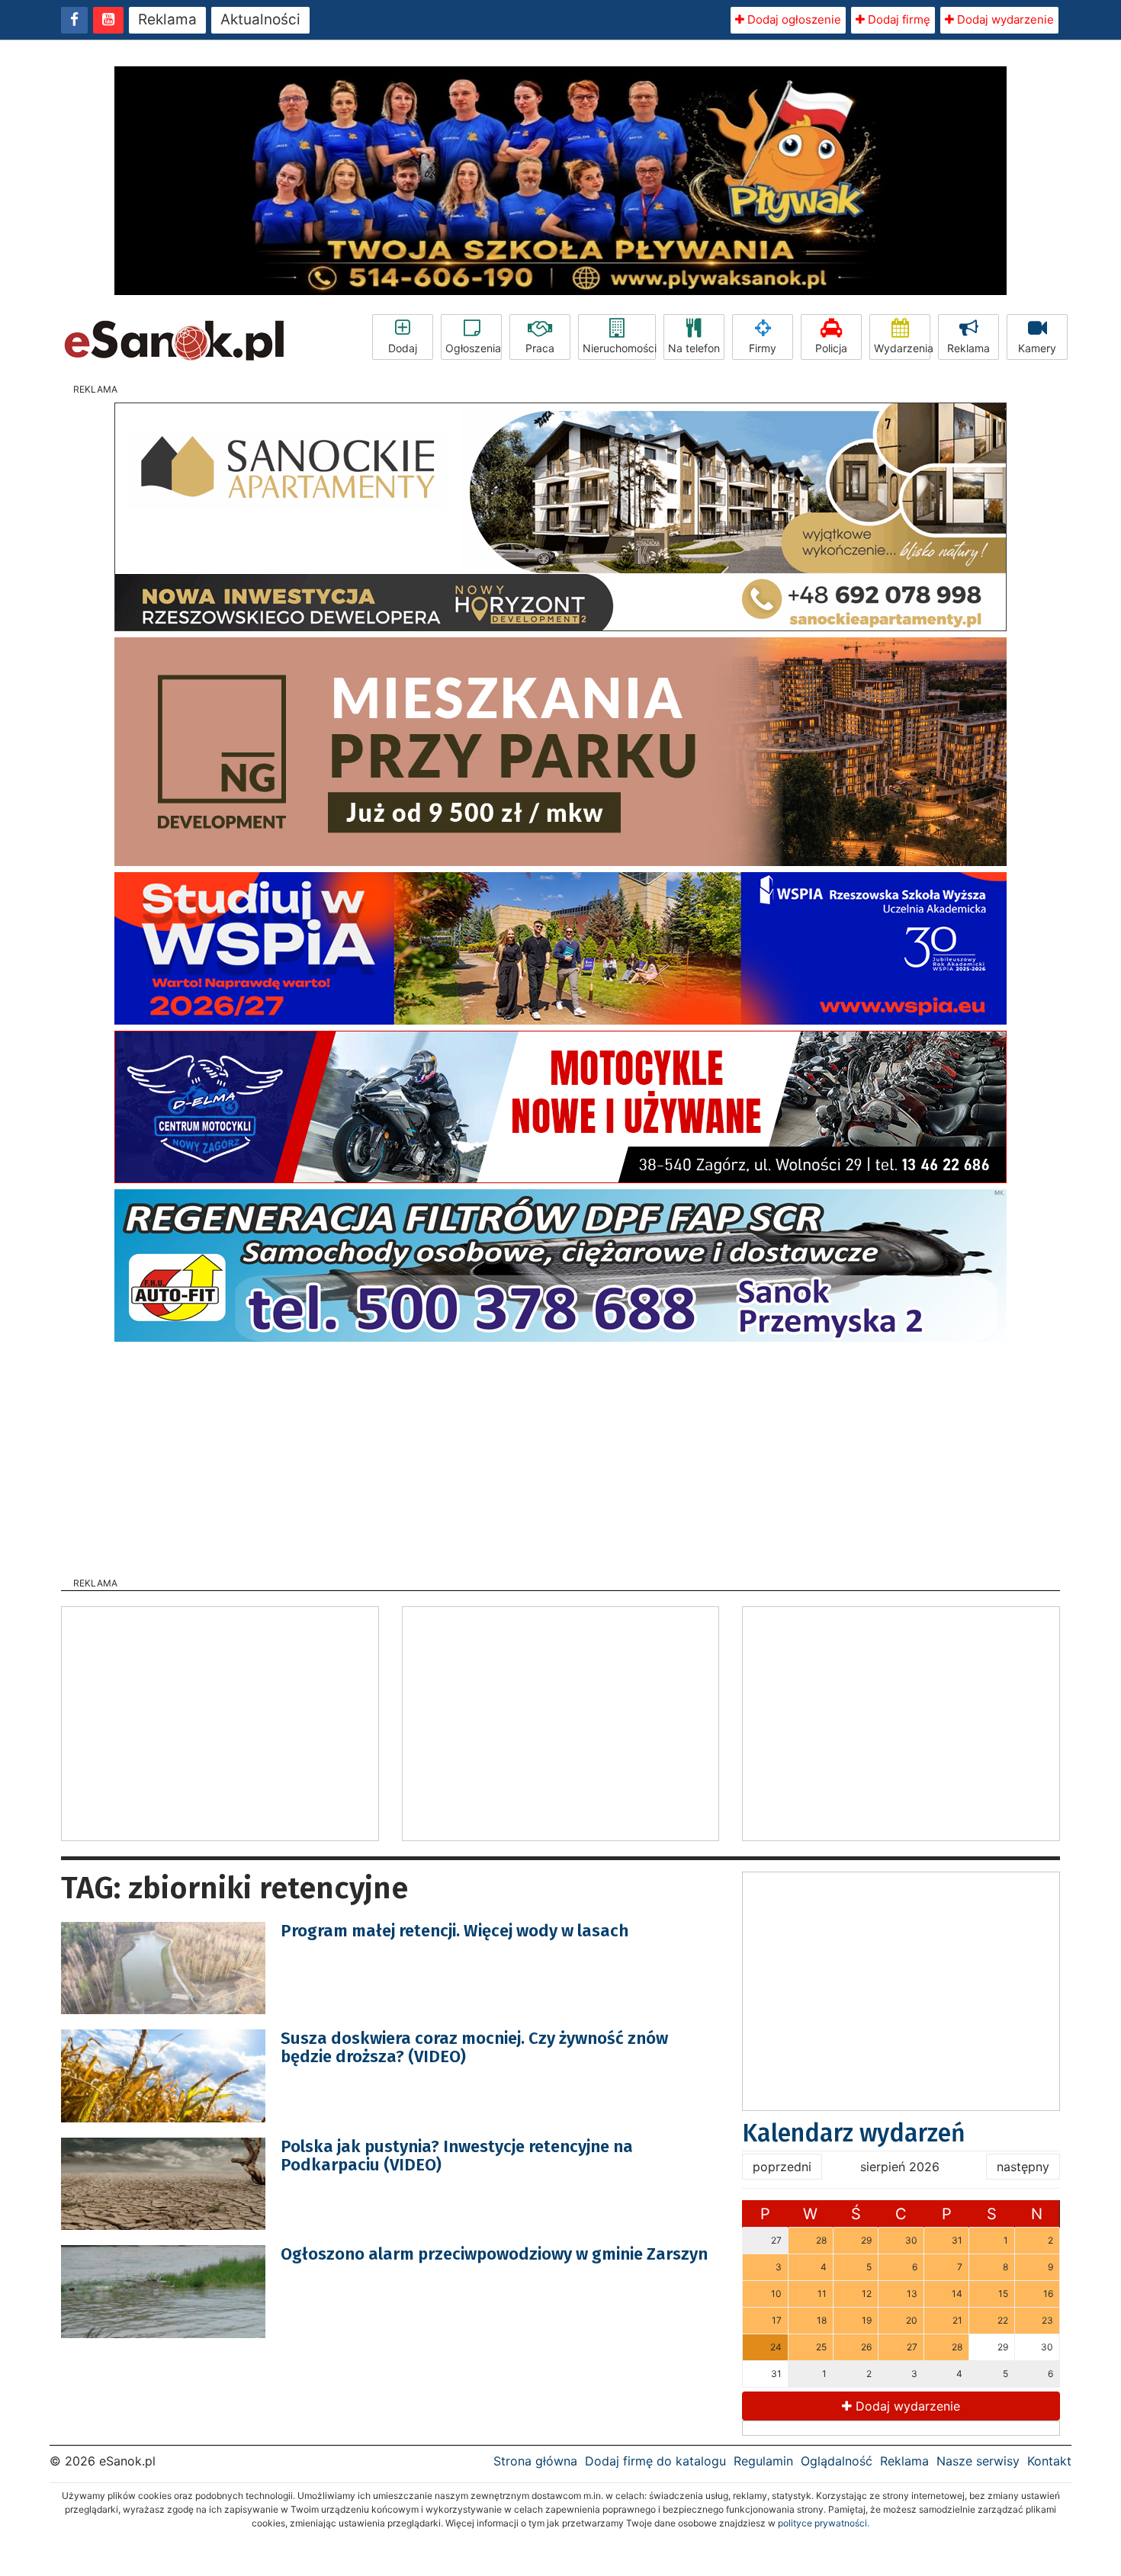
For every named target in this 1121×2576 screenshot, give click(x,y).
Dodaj (403, 348)
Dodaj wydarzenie (1004, 19)
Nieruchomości (619, 348)
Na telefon (694, 348)
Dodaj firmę (898, 19)
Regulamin (763, 2461)
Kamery (1037, 348)
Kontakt (1049, 2461)
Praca (540, 348)
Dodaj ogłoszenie (793, 19)
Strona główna (535, 2461)
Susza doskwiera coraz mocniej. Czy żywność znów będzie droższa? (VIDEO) (474, 2047)
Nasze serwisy (978, 2461)
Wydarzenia (902, 348)
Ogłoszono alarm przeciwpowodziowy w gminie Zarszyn (494, 2254)
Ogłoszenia (473, 348)
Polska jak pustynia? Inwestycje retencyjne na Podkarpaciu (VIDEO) (457, 2156)
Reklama (167, 19)
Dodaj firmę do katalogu (655, 2461)
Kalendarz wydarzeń (854, 2133)
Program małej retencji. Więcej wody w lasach (455, 1931)
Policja (831, 348)
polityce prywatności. (824, 2523)
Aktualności (260, 19)
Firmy (763, 348)
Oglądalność (837, 2461)
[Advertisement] (560, 1455)
